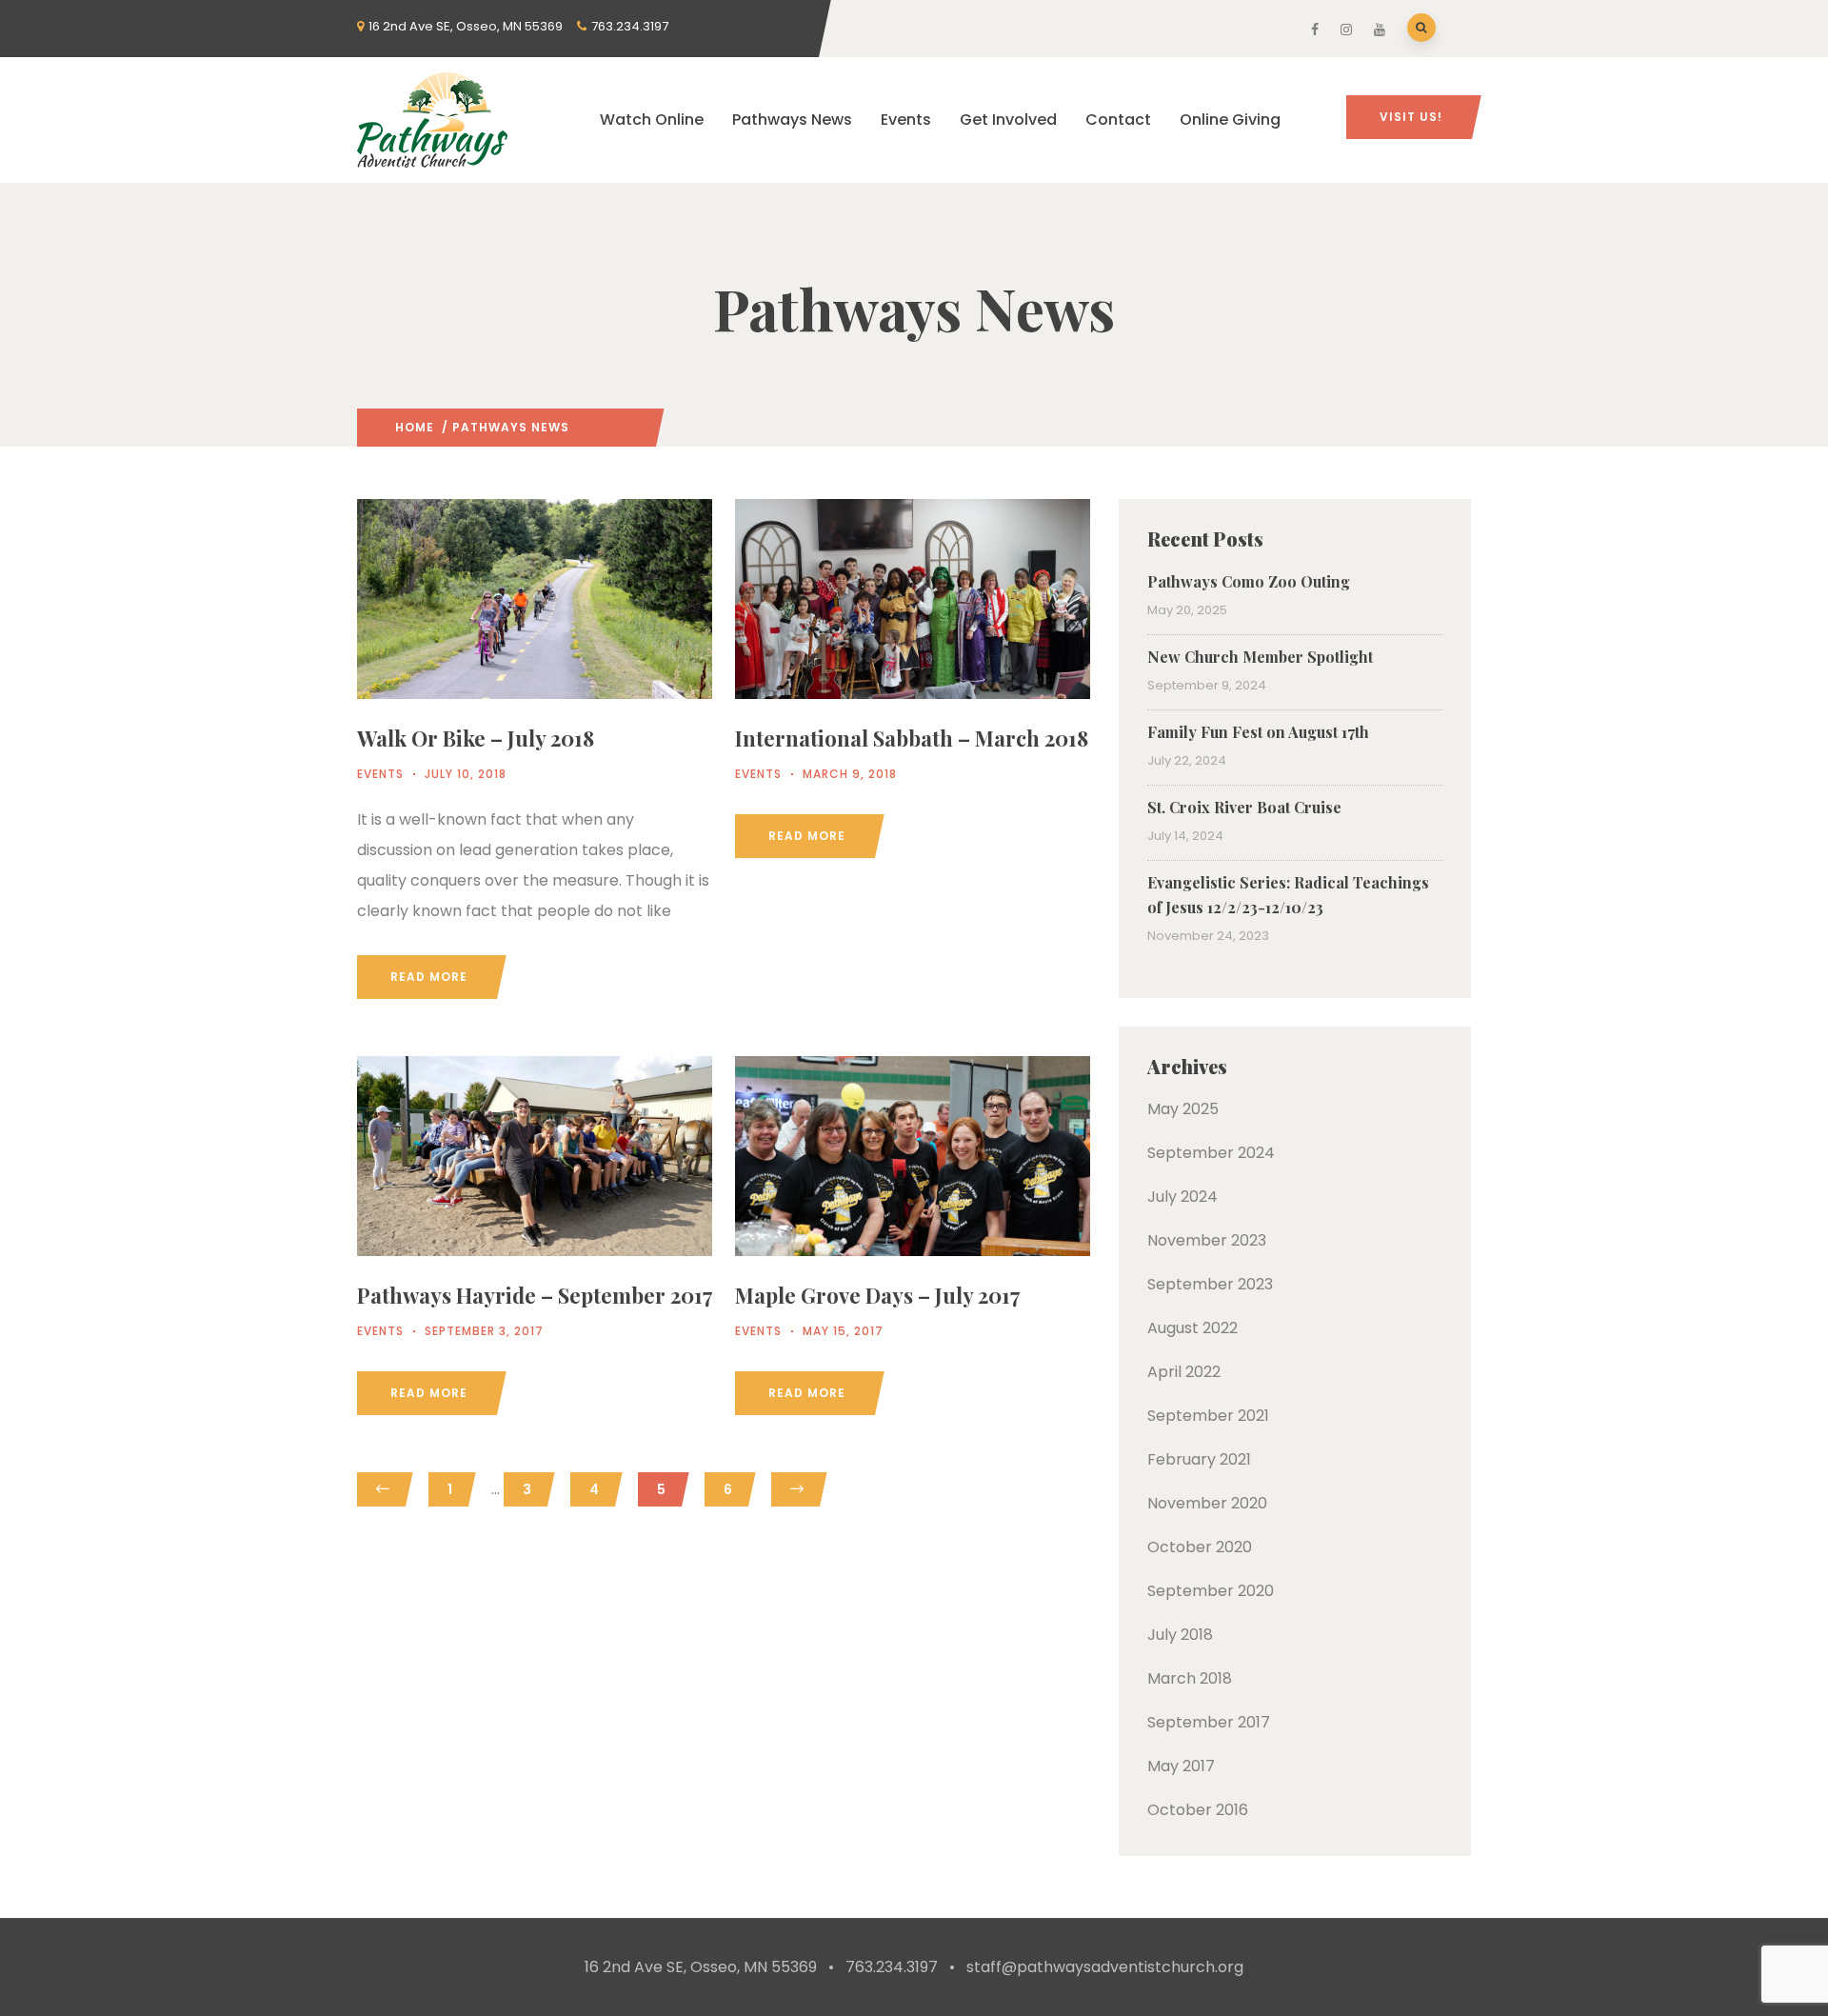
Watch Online (652, 120)
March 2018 (1190, 1678)
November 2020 (1207, 1503)
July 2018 (1180, 1635)
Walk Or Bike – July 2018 (476, 738)
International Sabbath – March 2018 (912, 738)
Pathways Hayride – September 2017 (535, 1295)
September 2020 (1211, 1591)
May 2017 (1181, 1766)
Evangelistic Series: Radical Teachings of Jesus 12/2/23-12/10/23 (1288, 895)
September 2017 (1209, 1722)
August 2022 (1192, 1328)
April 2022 (1184, 1372)
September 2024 (1211, 1153)
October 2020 (1200, 1547)
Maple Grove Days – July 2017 (877, 1295)
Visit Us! (1411, 117)
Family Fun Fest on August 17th (1258, 732)
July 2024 (1182, 1197)
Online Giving (1230, 120)
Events (906, 120)
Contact (1118, 120)
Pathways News (792, 120)
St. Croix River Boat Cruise (1244, 807)
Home (415, 427)
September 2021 (1208, 1416)
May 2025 (1183, 1109)
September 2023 (1210, 1284)
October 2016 (1198, 1810)
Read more (429, 977)
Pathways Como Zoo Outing (1249, 581)
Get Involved (1008, 120)
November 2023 (1207, 1240)
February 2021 (1199, 1459)
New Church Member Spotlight (1260, 657)
